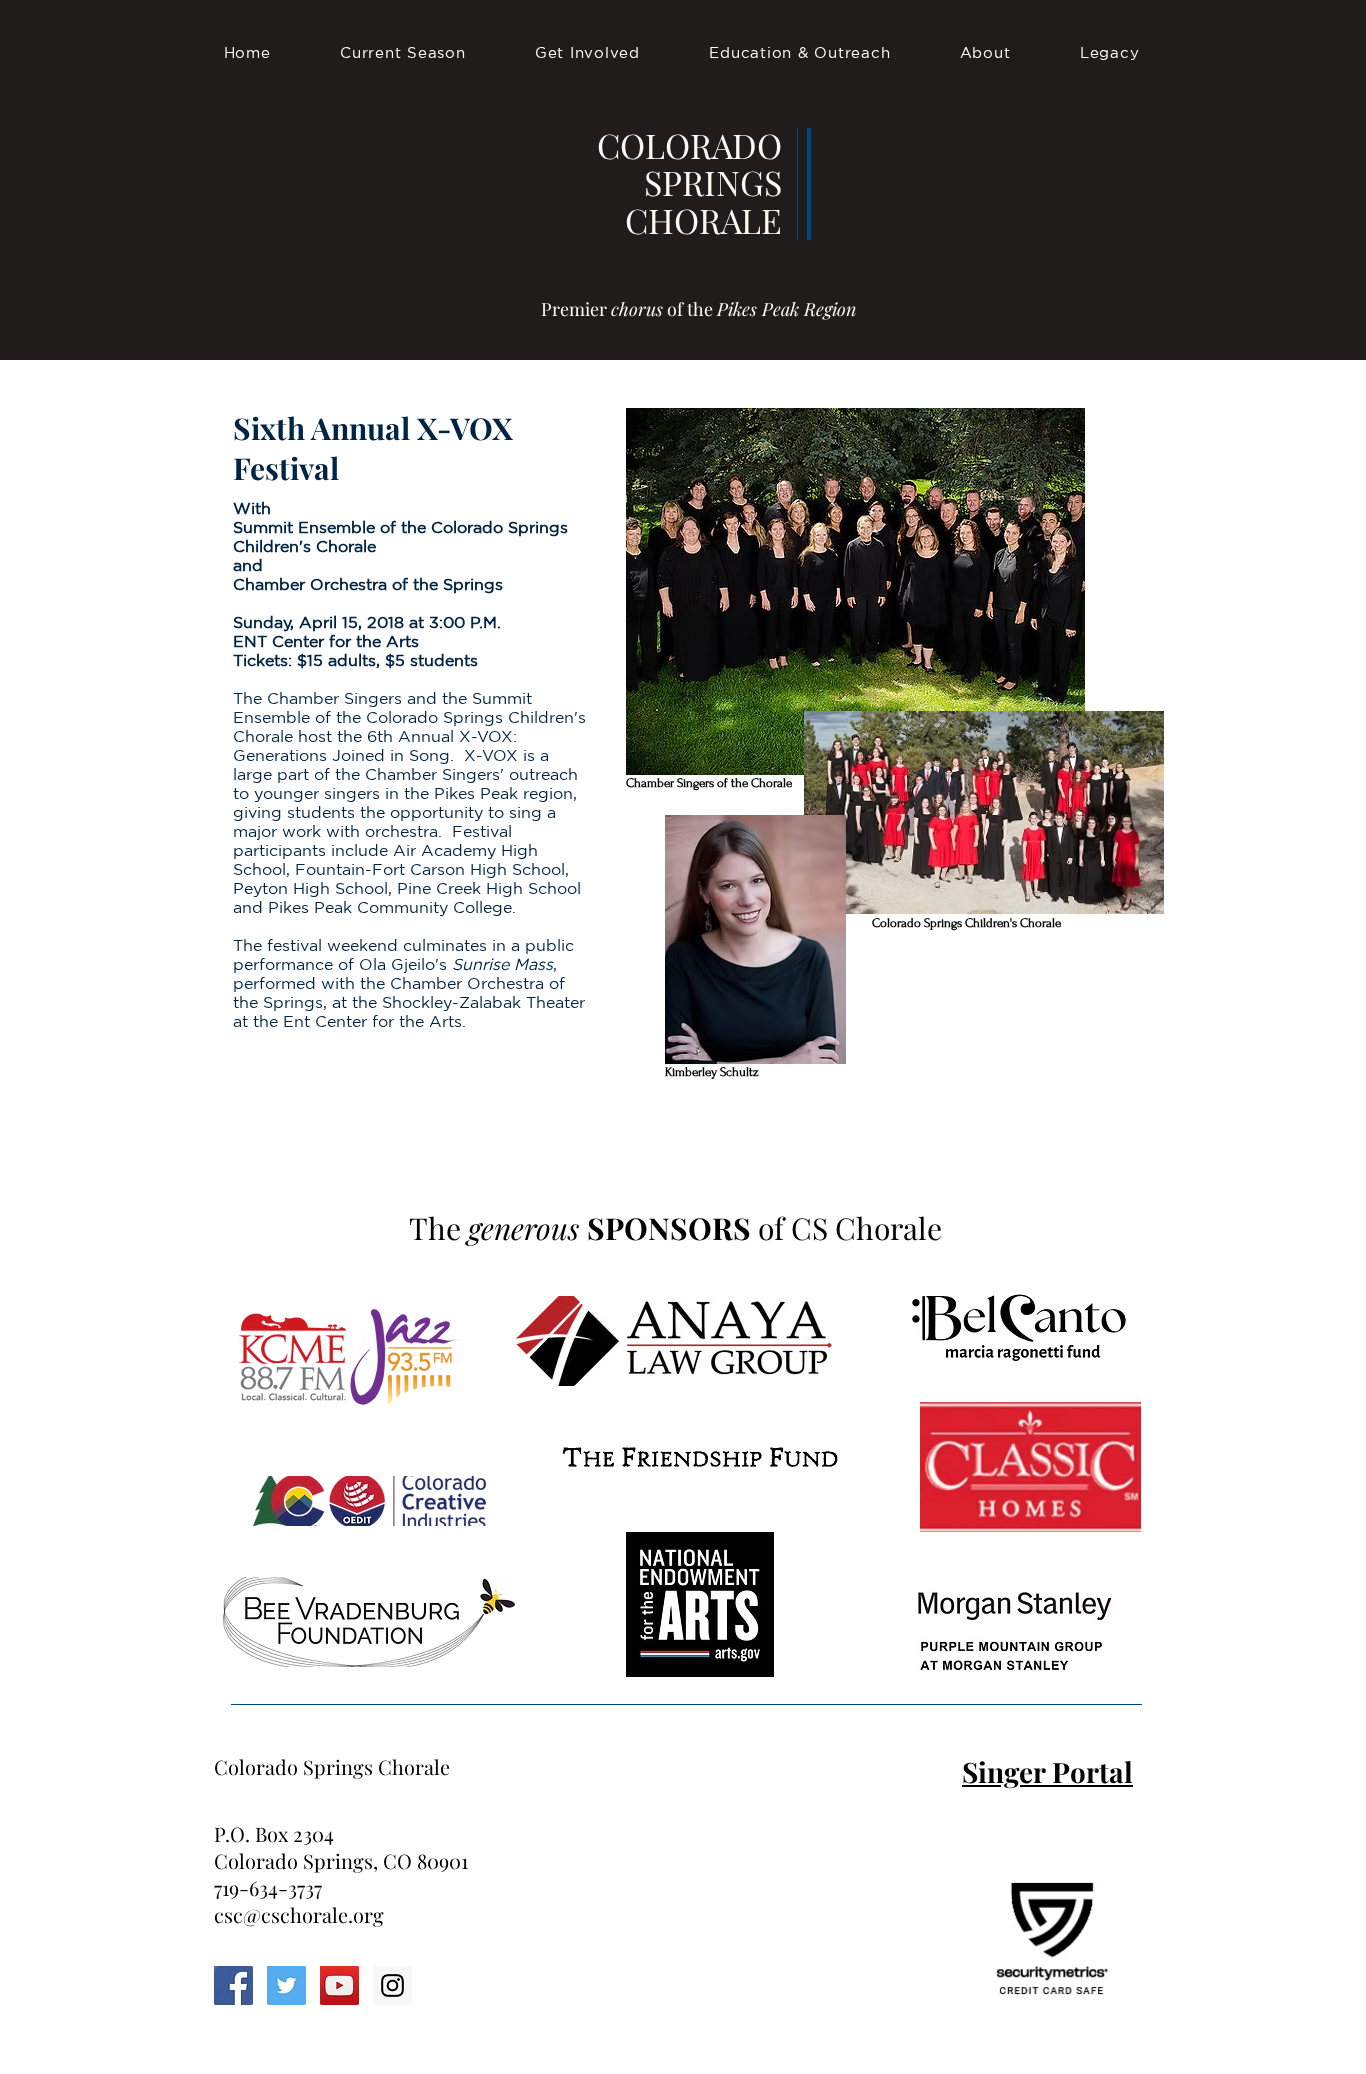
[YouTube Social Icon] (339, 1985)
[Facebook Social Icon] (233, 1985)
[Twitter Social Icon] (286, 1985)
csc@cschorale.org (299, 1914)
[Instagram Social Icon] (392, 1985)
